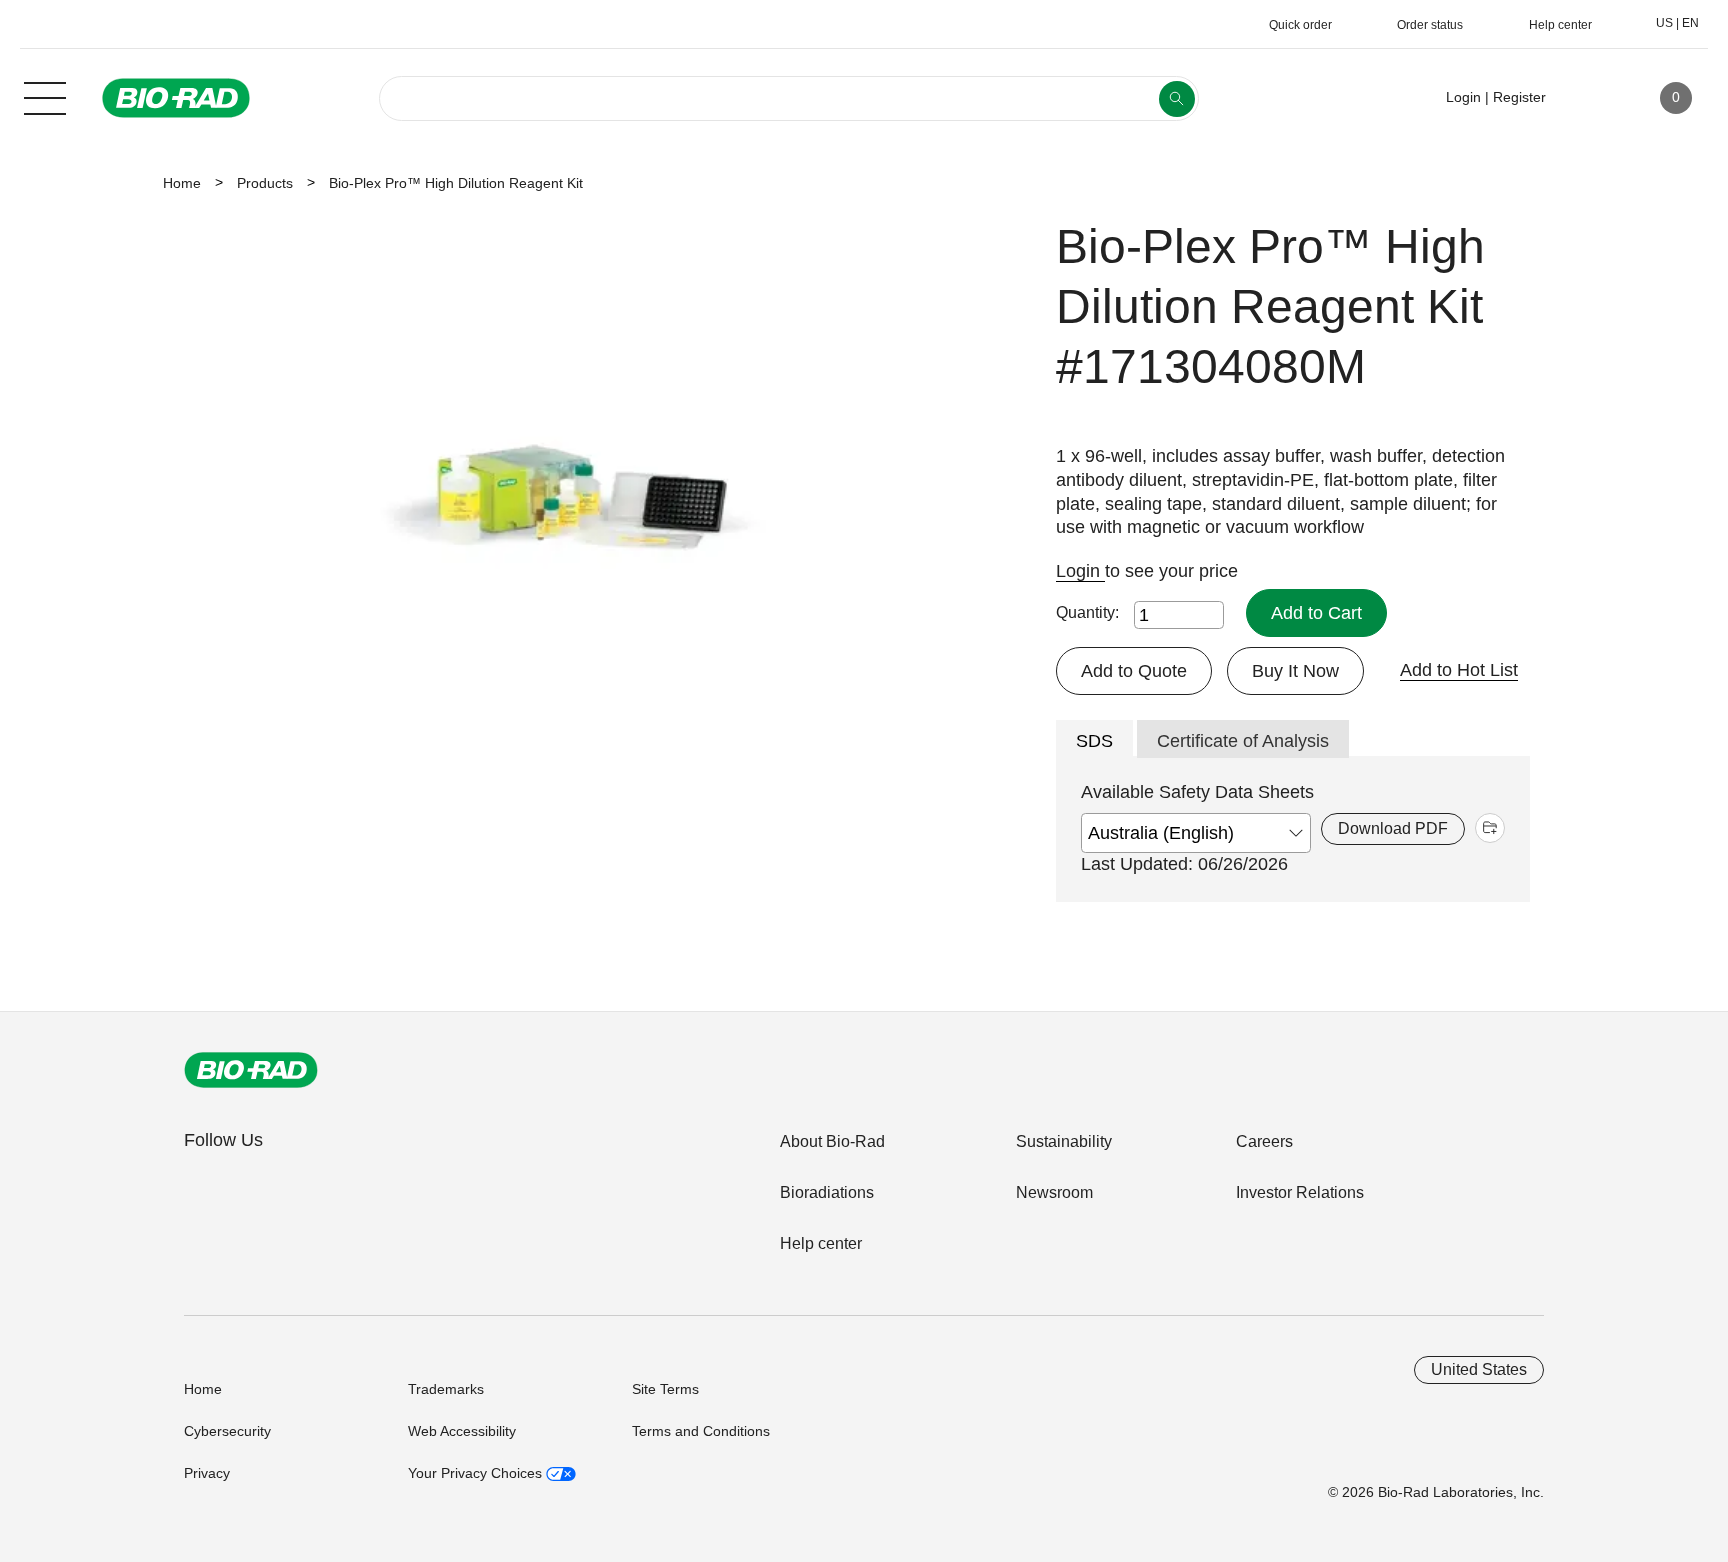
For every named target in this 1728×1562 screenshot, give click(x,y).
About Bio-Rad (832, 1141)
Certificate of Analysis (1243, 741)
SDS (1094, 741)
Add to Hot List (1459, 670)
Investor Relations (1300, 1192)
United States (1479, 1369)
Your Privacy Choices (477, 1473)
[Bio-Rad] (251, 1070)
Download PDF (1393, 828)
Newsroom (1054, 1192)
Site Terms (665, 1389)
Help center (821, 1243)
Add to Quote (1134, 671)
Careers (1264, 1141)
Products (265, 183)
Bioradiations (827, 1192)
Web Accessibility (462, 1431)
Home (182, 183)
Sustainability (1064, 1141)
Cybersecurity (227, 1431)
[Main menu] (45, 96)
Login (1080, 571)
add (1490, 828)
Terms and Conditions (701, 1431)
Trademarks (446, 1389)
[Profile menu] (1590, 98)
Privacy (207, 1473)
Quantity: (1087, 612)
